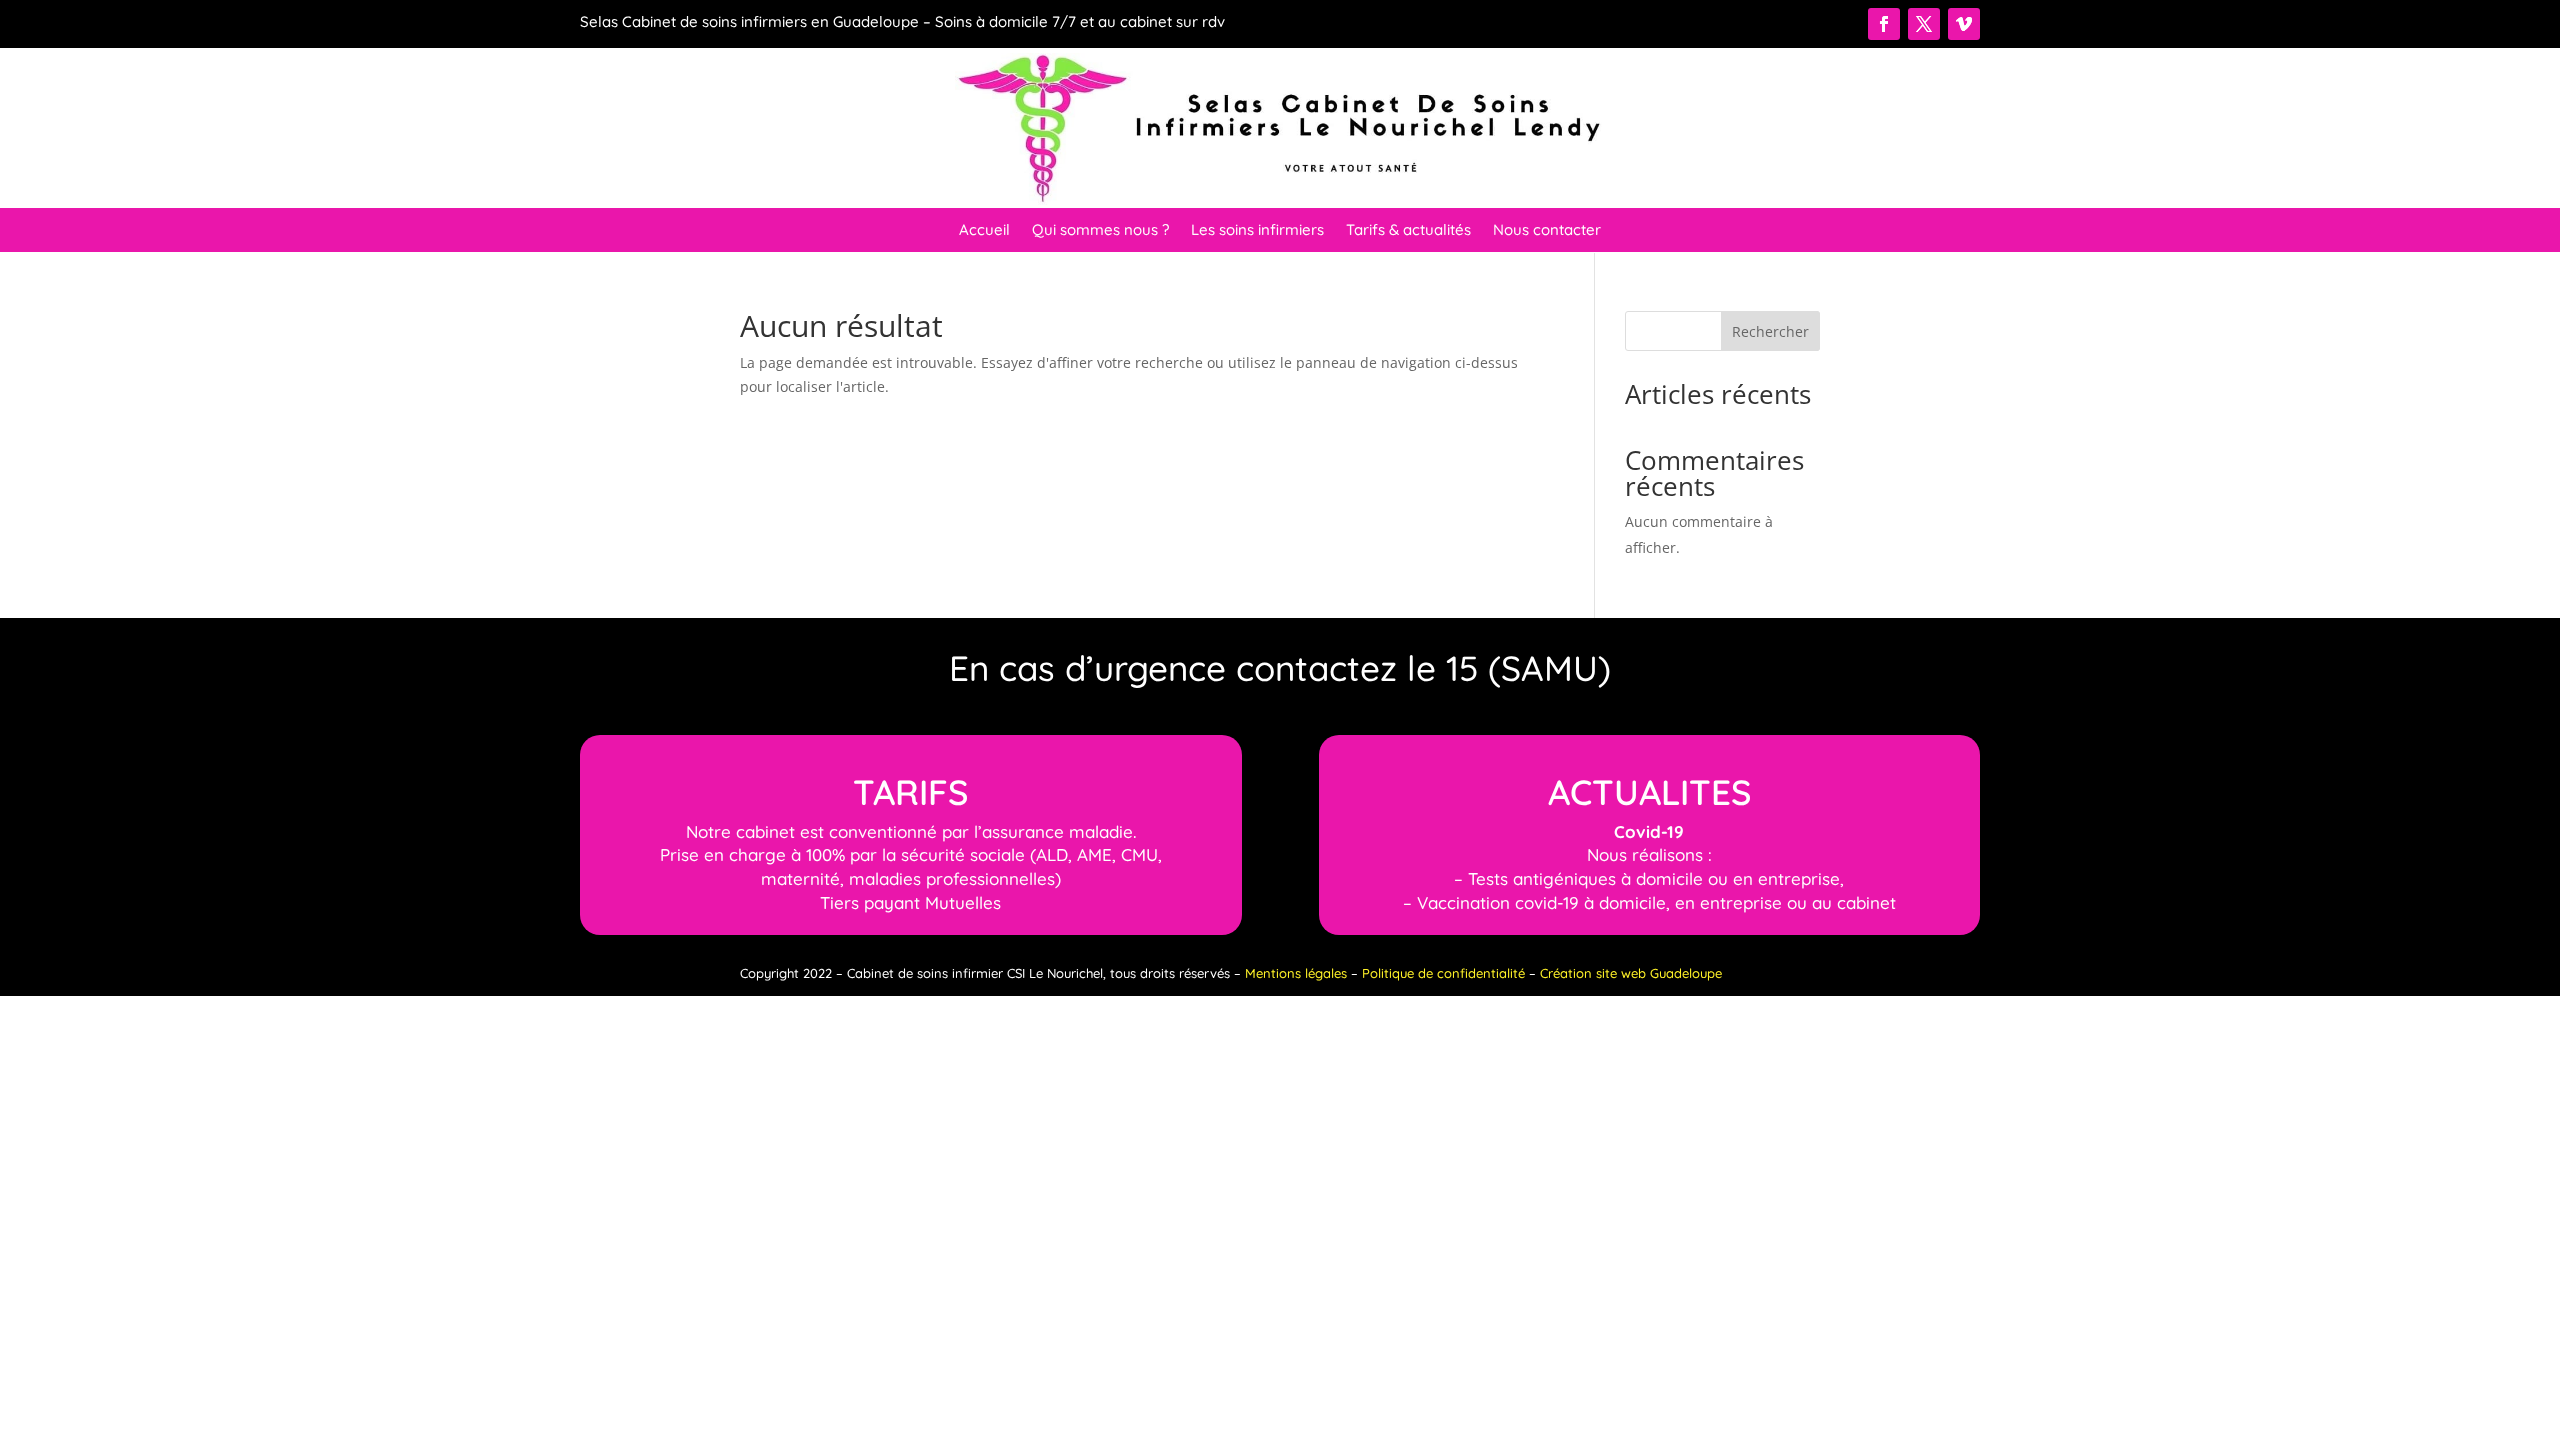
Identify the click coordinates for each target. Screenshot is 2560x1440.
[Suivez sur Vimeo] (1964, 24)
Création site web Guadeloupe (1631, 973)
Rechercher (1770, 331)
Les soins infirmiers (1257, 231)
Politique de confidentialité (1443, 973)
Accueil (984, 231)
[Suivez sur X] (1924, 24)
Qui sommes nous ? (1100, 231)
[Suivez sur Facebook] (1884, 24)
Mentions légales (1296, 973)
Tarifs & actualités (1408, 231)
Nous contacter (1547, 231)
